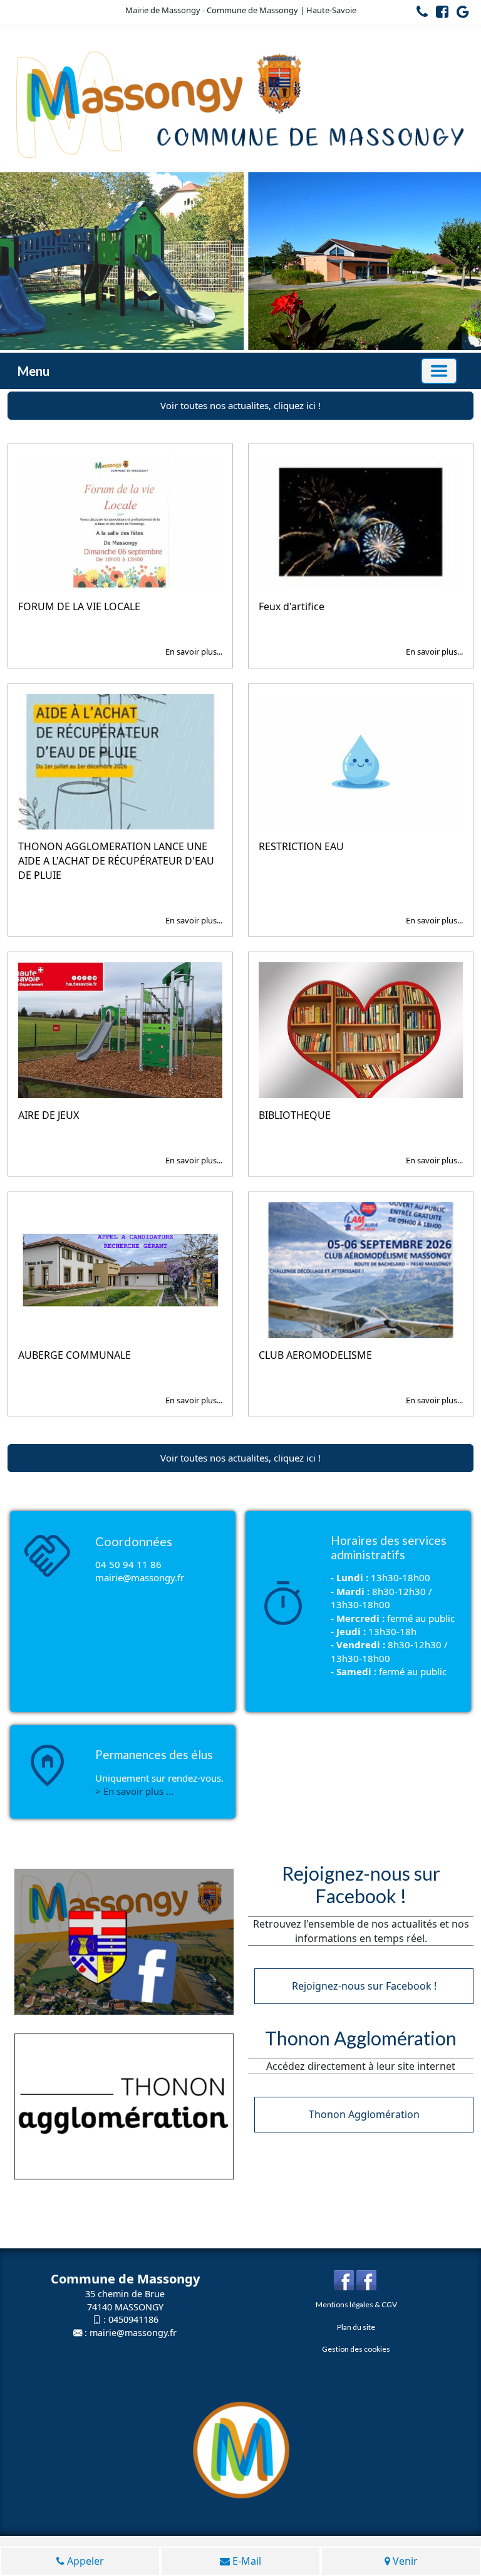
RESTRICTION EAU (301, 846)
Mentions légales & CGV (356, 2304)
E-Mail (246, 2561)
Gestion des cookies (356, 2349)
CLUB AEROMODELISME (315, 1355)
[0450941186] (419, 14)
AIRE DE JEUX (49, 1115)
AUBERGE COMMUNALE (75, 1355)
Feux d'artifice (292, 606)
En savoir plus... (194, 652)
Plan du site (356, 2327)
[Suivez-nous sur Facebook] (439, 14)
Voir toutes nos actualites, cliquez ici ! (240, 405)
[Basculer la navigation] (439, 371)
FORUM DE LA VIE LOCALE (79, 606)
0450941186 (133, 2319)
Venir (404, 2561)
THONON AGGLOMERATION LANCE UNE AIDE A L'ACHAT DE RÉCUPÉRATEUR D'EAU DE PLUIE (116, 861)
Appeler (84, 2561)
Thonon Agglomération (364, 2114)
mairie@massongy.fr (133, 2333)
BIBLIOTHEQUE (295, 1115)
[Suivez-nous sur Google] (460, 14)
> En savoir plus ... (134, 1791)
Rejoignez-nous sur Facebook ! (364, 1986)
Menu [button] (34, 371)
